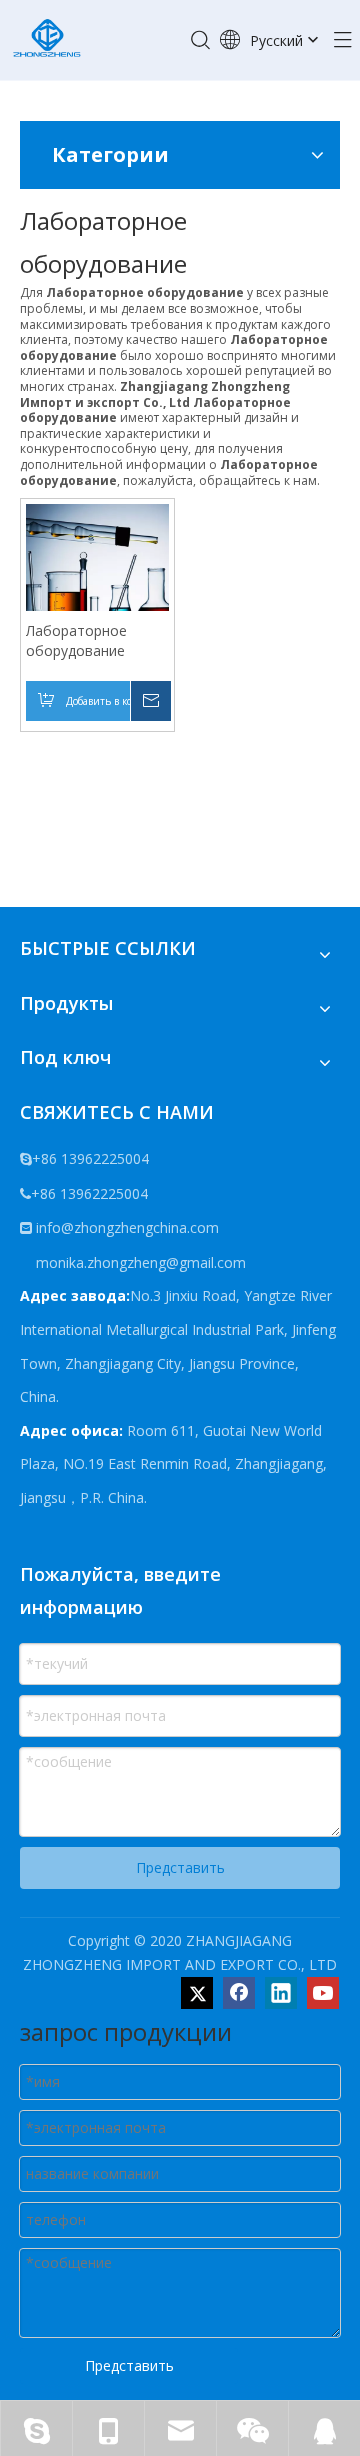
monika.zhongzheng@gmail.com (139, 1262)
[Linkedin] (281, 1993)
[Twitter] (197, 1993)
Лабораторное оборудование (76, 640)
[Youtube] (323, 1993)
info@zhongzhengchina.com (127, 1227)
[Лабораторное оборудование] (97, 573)
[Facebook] (239, 1993)
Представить (180, 1867)
